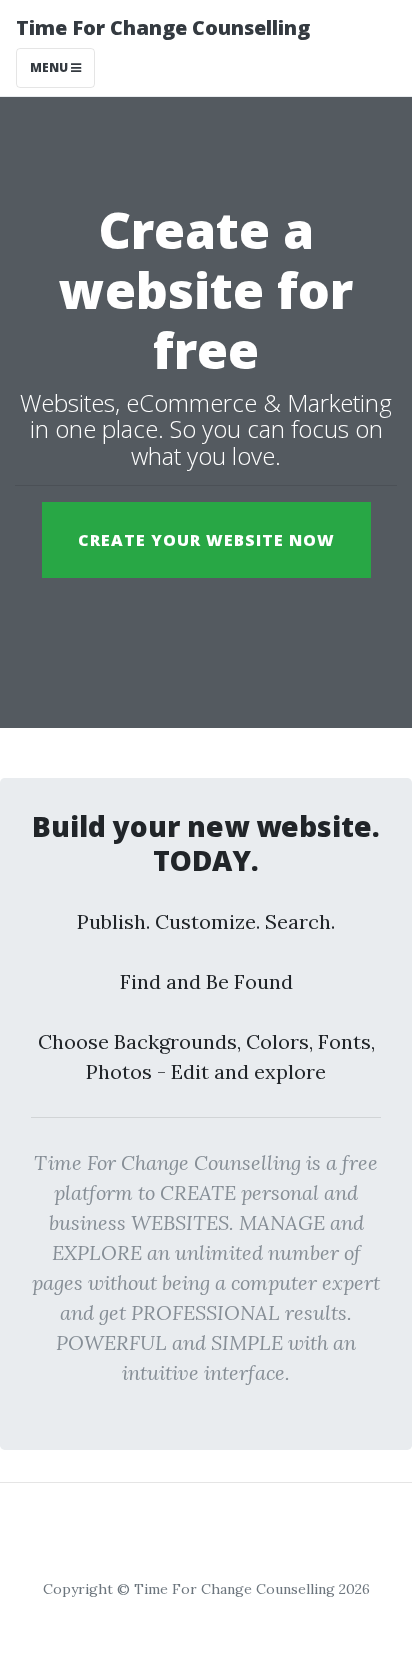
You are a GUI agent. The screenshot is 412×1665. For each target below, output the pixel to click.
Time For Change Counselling (163, 27)
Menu (50, 67)
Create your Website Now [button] (206, 540)
